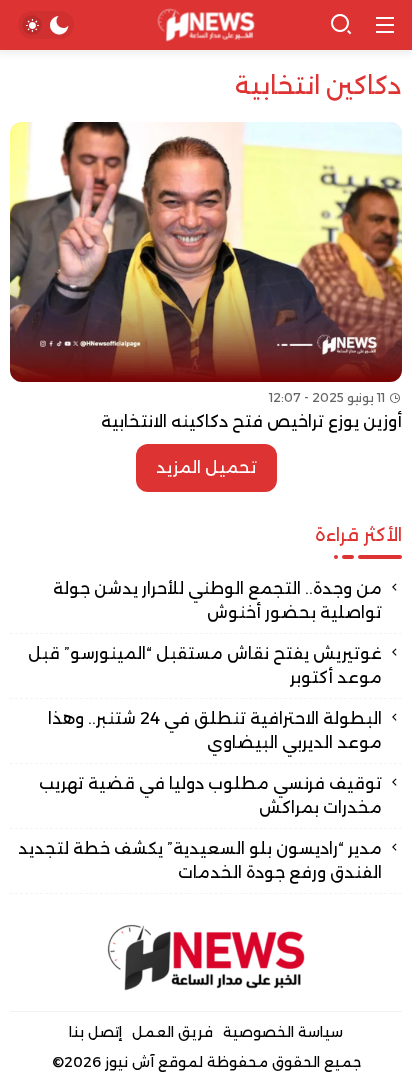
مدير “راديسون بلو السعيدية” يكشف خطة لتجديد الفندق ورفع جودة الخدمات (200, 860)
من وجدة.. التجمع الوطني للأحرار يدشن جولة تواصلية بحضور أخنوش (217, 600)
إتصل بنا (95, 1032)
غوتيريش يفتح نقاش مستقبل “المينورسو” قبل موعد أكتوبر (205, 665)
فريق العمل (172, 1032)
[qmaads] (206, 957)
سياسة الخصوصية (283, 1032)
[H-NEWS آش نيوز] (206, 25)
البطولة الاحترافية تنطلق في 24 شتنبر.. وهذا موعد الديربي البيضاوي (215, 730)
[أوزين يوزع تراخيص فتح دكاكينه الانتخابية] (206, 278)
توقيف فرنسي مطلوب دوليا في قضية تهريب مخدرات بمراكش (210, 795)
